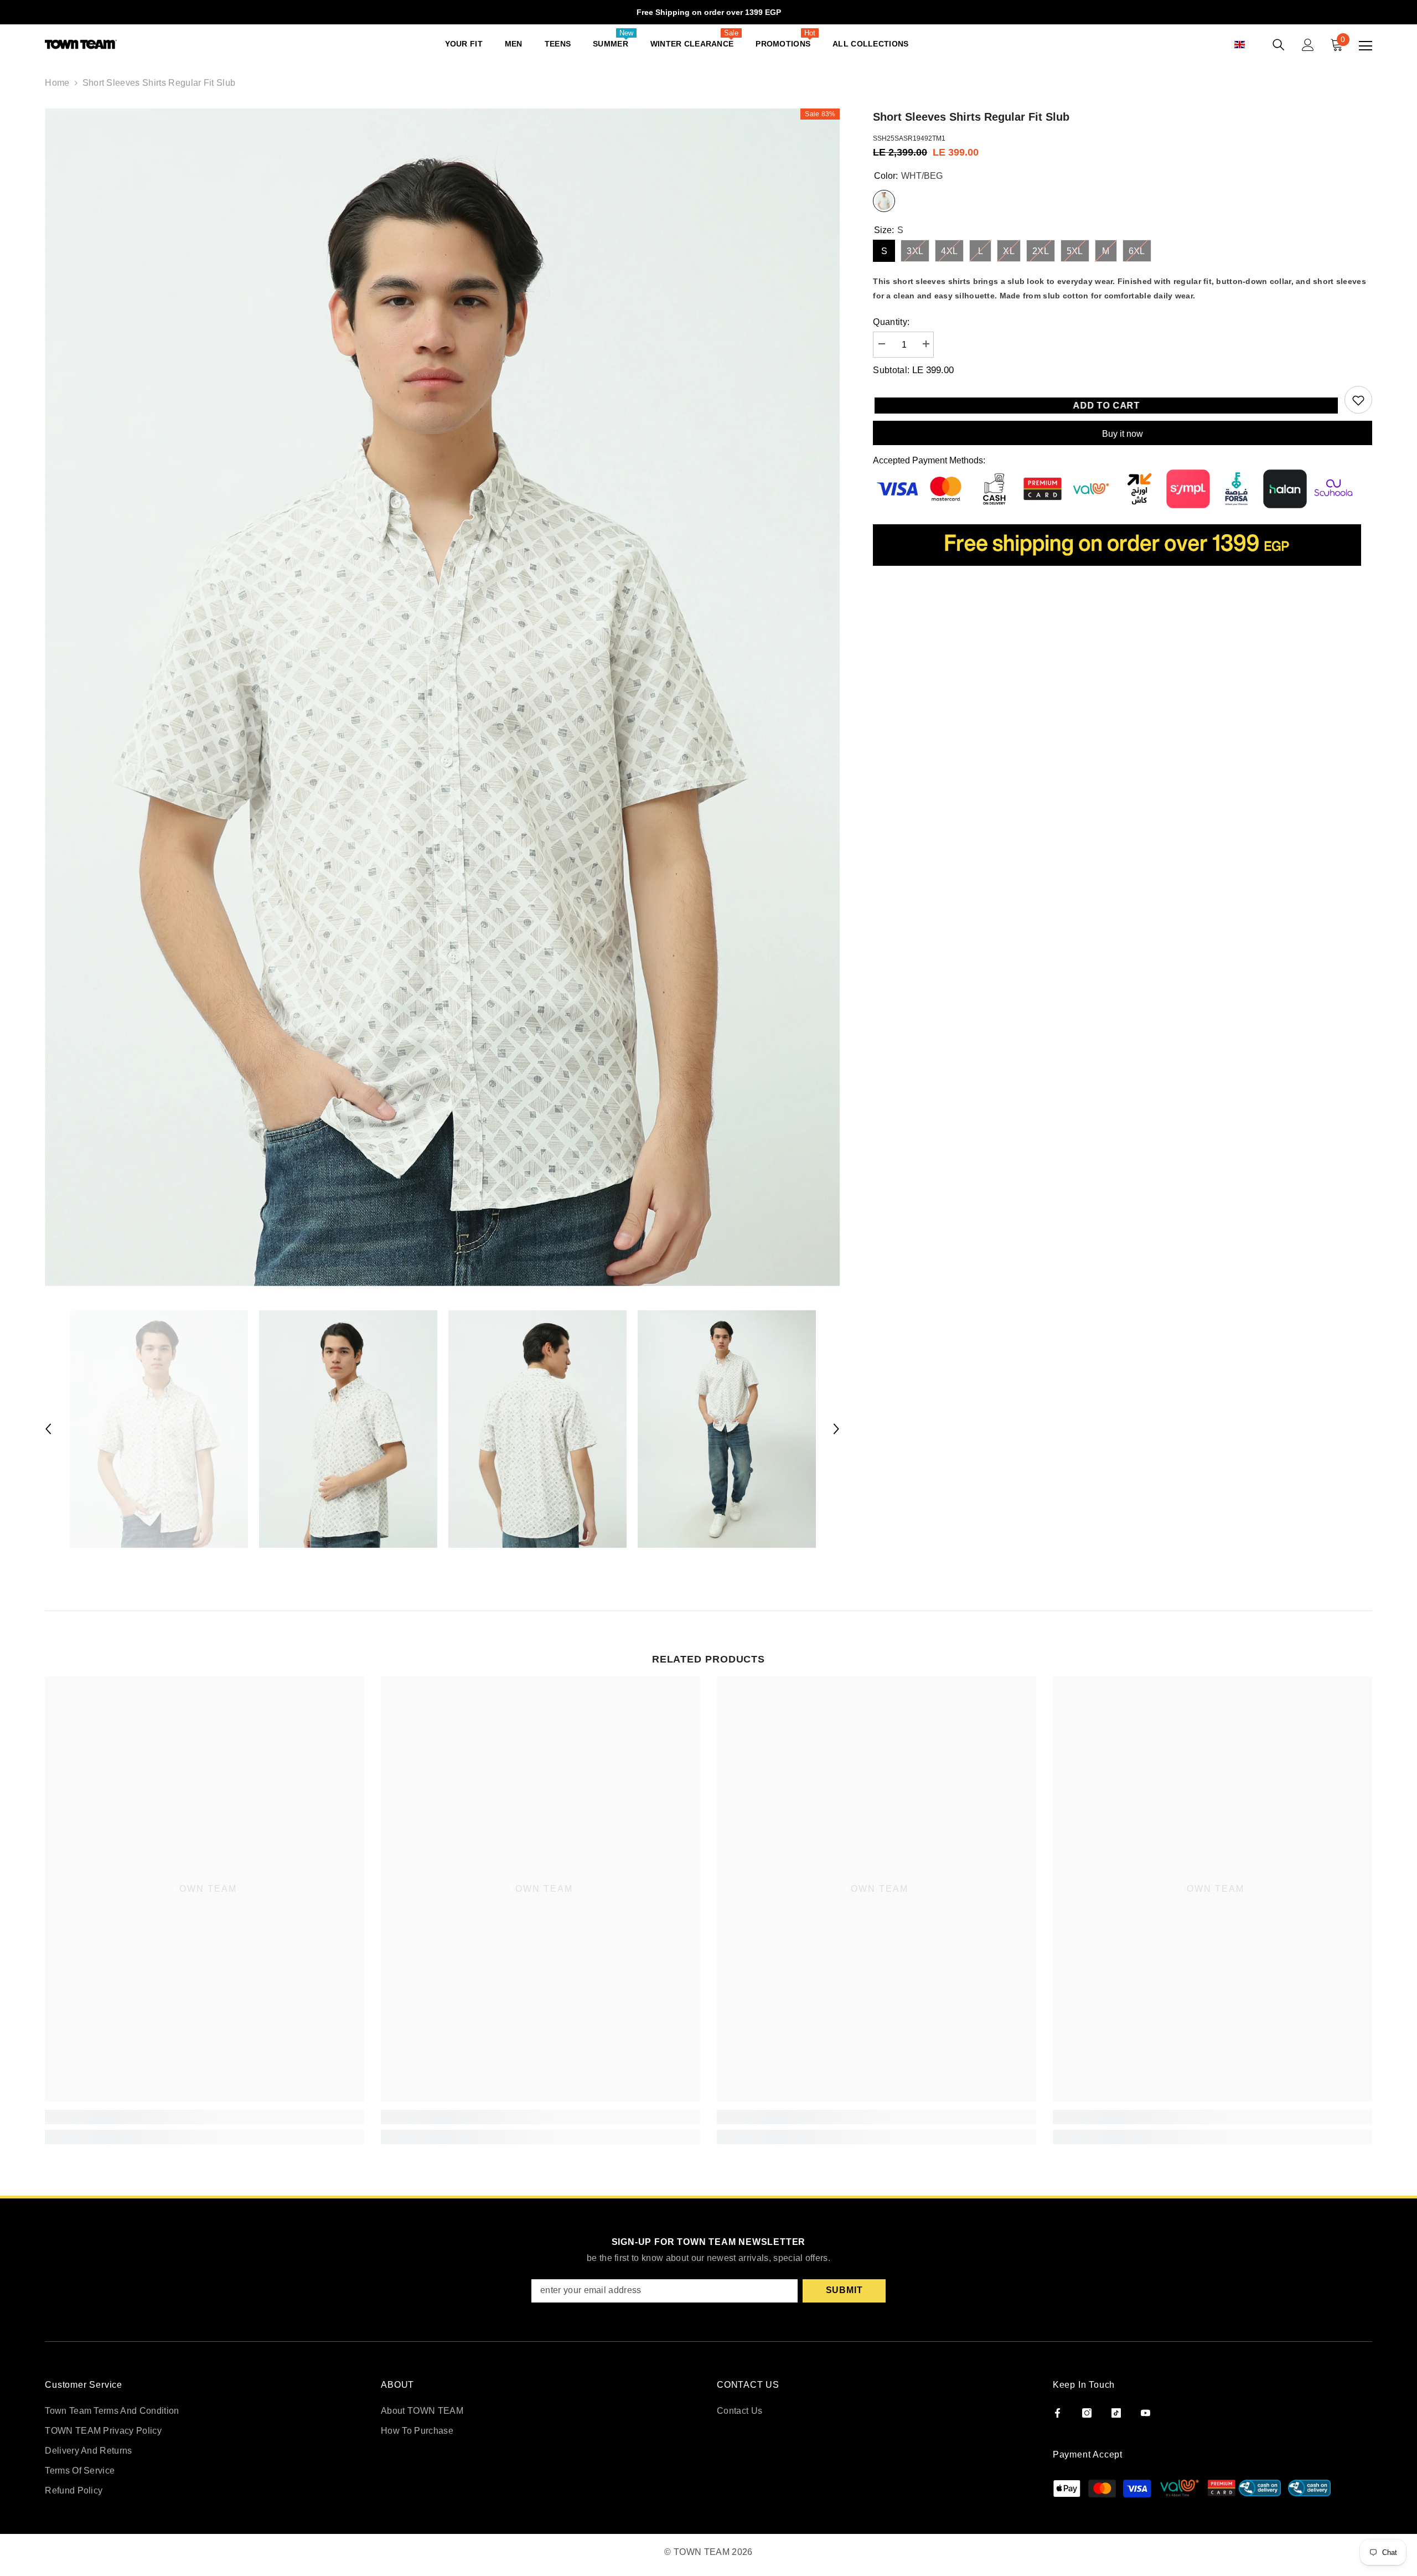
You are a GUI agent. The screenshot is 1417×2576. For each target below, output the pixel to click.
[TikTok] (1116, 2413)
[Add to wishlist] (1358, 400)
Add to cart (1102, 406)
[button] (1252, 45)
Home (57, 83)
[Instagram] (1087, 2413)
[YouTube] (1146, 2413)
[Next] (836, 1429)
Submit (844, 2290)
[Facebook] (1057, 2413)
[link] (205, 2117)
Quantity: (891, 322)
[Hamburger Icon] (1366, 46)
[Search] (1279, 45)
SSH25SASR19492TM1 (909, 138)
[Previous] (48, 1429)
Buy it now (1123, 434)
